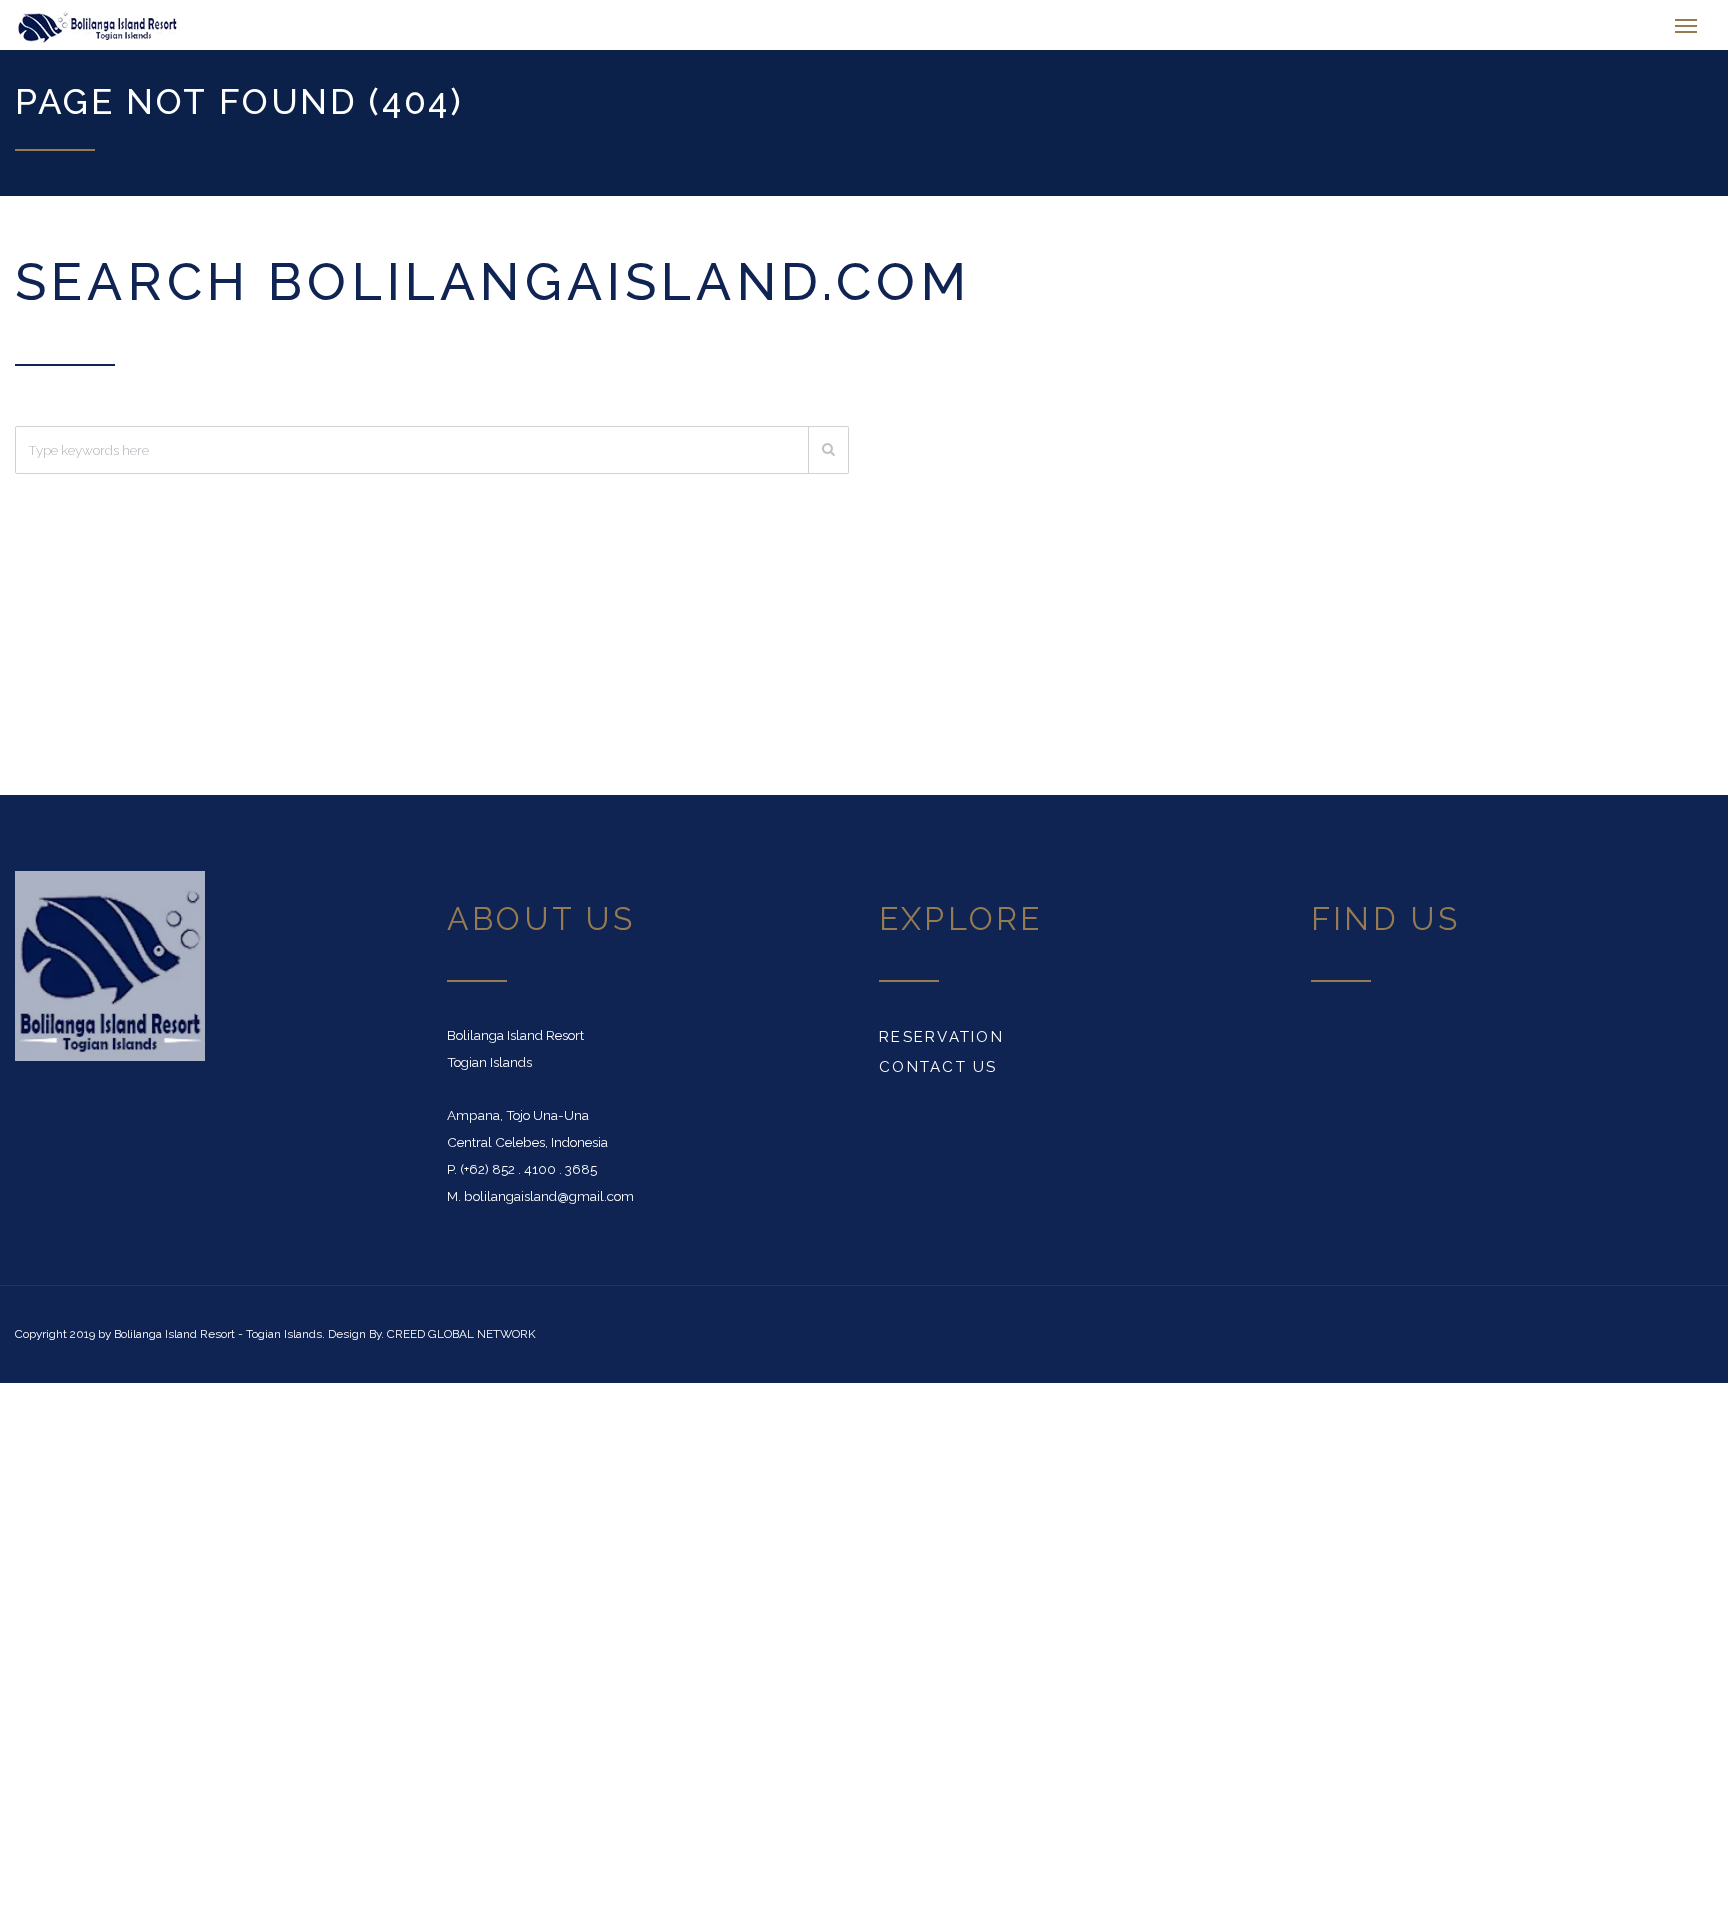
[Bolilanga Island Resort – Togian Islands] (144, 30)
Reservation (941, 1047)
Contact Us (938, 1077)
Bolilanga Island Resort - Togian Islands (218, 1344)
